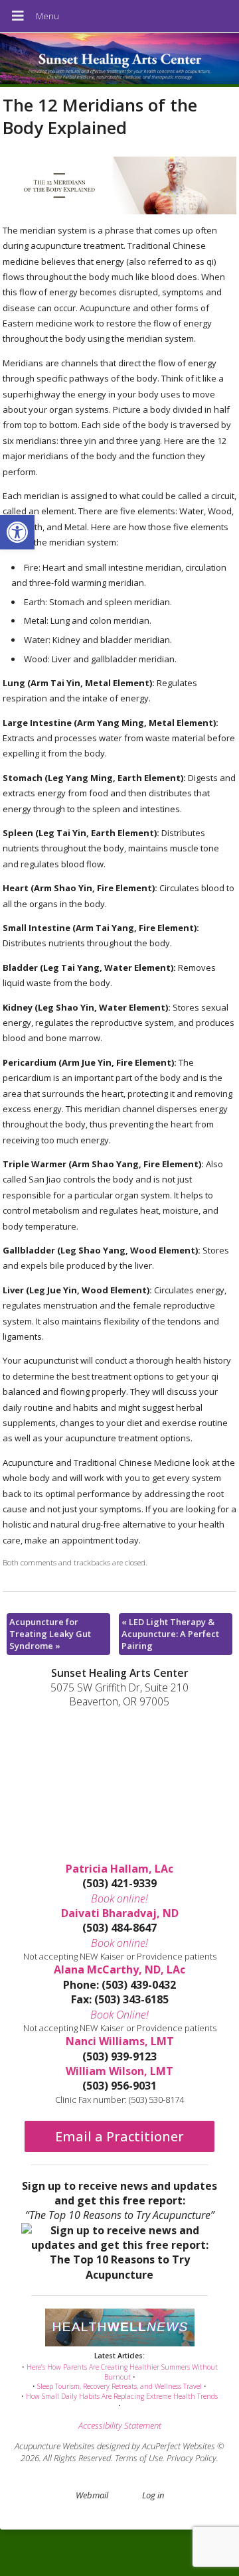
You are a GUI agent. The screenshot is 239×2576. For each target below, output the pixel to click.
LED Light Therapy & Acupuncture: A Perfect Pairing (170, 1634)
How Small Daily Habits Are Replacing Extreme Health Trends (122, 2396)
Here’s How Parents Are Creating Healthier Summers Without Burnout (122, 2372)
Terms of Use (139, 2458)
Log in (153, 2495)
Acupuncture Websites (55, 2446)
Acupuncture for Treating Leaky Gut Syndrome (50, 1634)
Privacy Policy (192, 2458)
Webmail (92, 2495)
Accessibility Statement (120, 2425)
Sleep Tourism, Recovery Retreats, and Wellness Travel (119, 2386)
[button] (17, 532)
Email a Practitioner (119, 2136)
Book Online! (119, 2015)
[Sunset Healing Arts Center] (119, 60)
